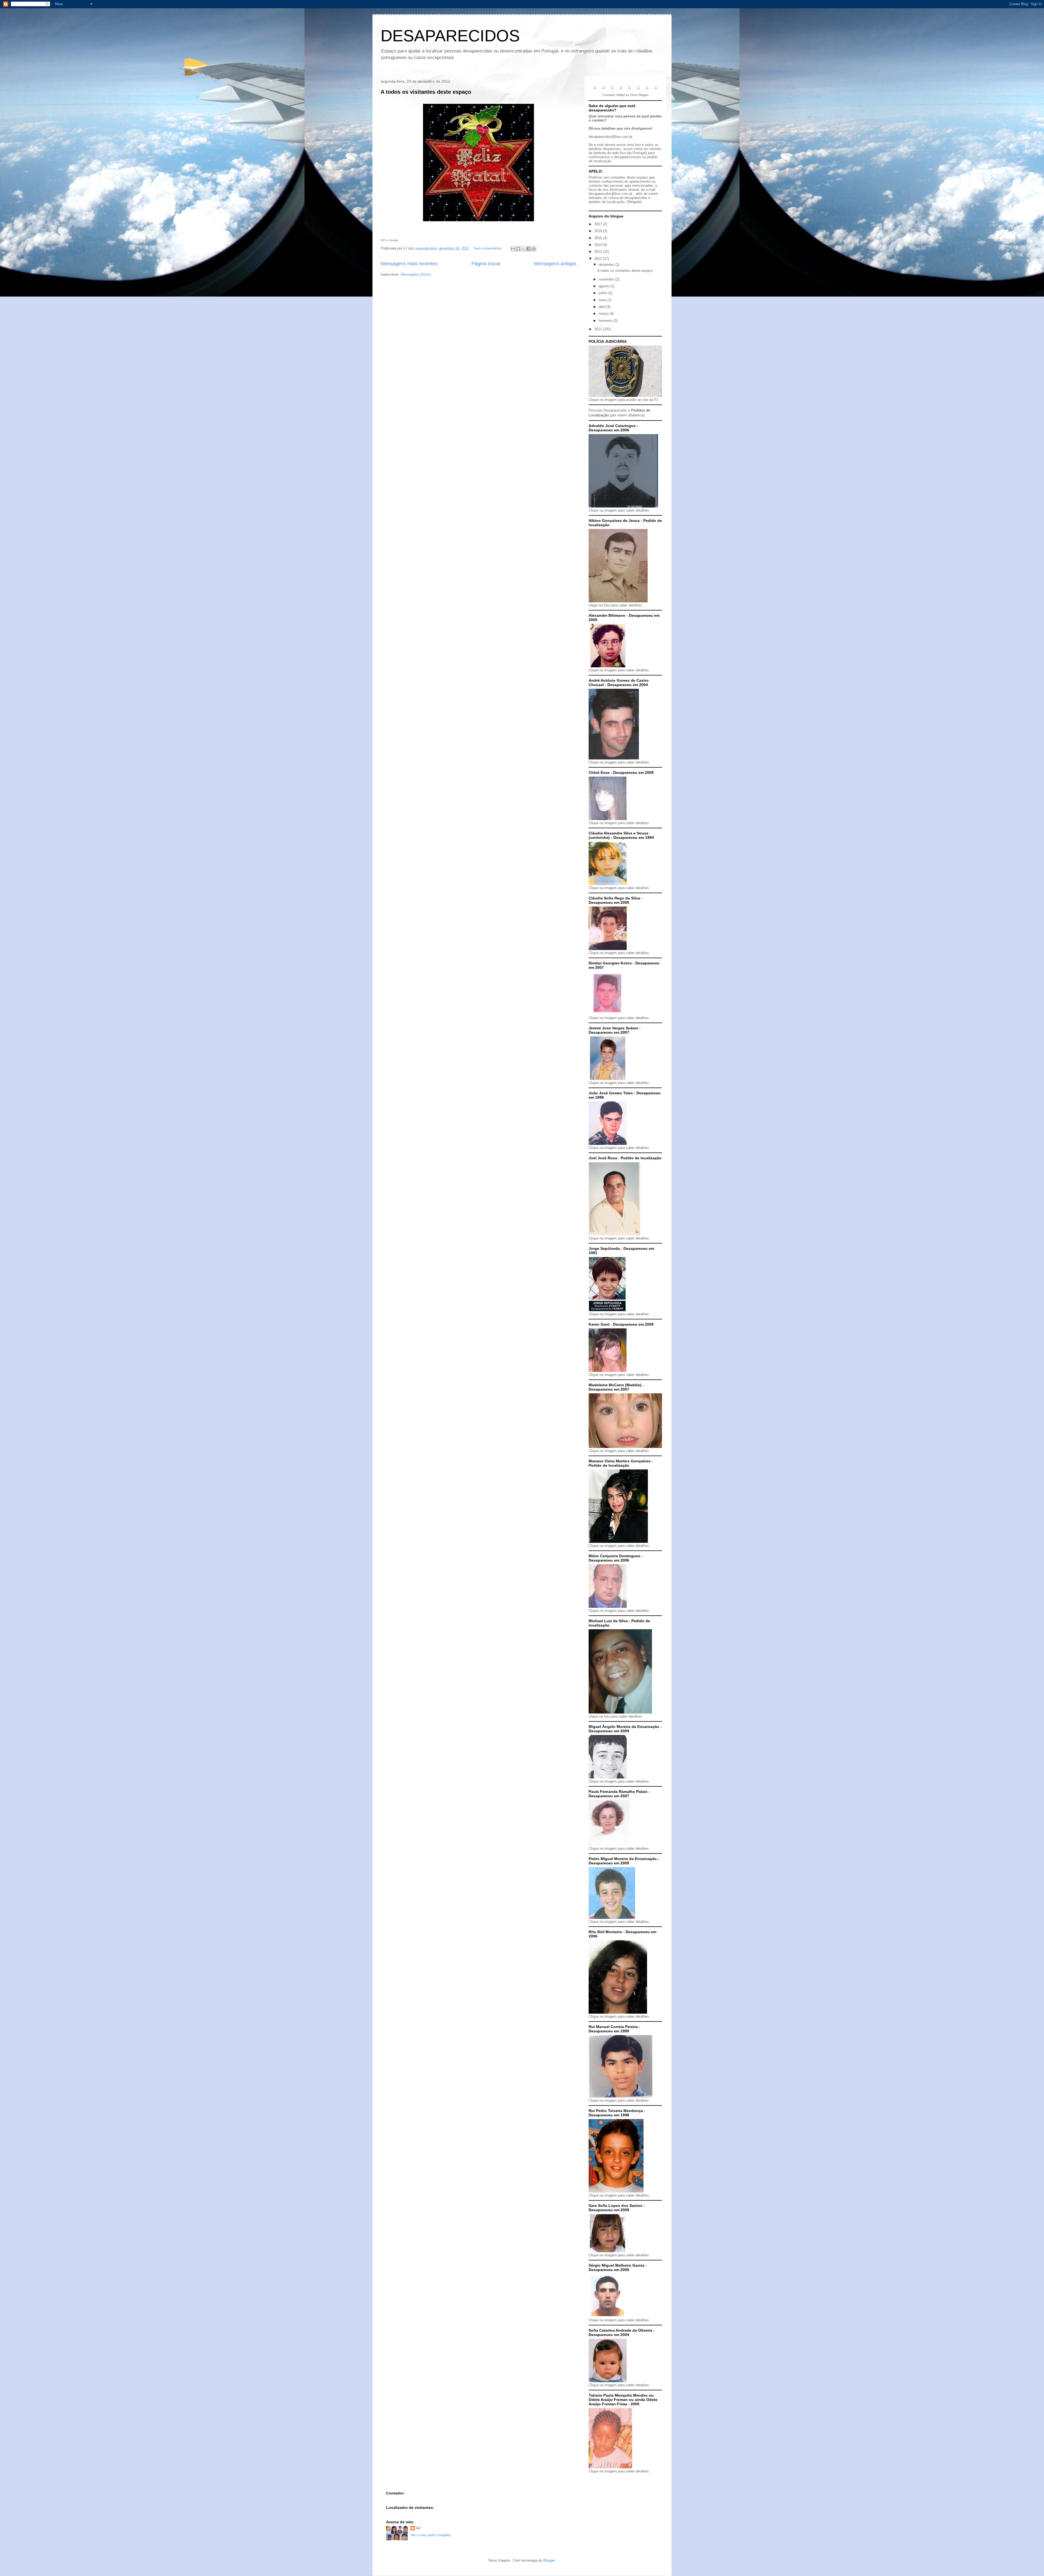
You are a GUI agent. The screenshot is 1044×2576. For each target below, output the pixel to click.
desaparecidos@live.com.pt (610, 137)
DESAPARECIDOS (450, 36)
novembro (607, 279)
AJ (418, 2528)
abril (602, 307)
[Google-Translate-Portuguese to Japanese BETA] (630, 91)
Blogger (549, 2560)
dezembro (607, 265)
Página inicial (486, 264)
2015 (599, 238)
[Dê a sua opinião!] (518, 249)
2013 (599, 252)
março (604, 314)
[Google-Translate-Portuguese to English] (638, 91)
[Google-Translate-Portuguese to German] (612, 91)
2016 (599, 231)
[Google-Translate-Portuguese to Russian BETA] (647, 91)
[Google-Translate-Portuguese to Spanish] (656, 91)
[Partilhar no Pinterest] (534, 249)
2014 (599, 245)
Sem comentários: (489, 248)
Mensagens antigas (555, 264)
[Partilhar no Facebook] (529, 249)
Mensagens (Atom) (416, 274)
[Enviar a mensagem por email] (513, 249)
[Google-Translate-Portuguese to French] (604, 91)
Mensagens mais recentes (409, 264)
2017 (599, 224)
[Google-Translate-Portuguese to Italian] (621, 91)
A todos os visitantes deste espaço (426, 92)
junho (603, 293)
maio (603, 300)
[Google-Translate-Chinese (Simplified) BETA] (595, 91)
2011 (599, 329)
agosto (605, 286)
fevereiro (606, 321)
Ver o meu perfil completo (431, 2535)
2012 (599, 259)
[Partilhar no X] (523, 249)
